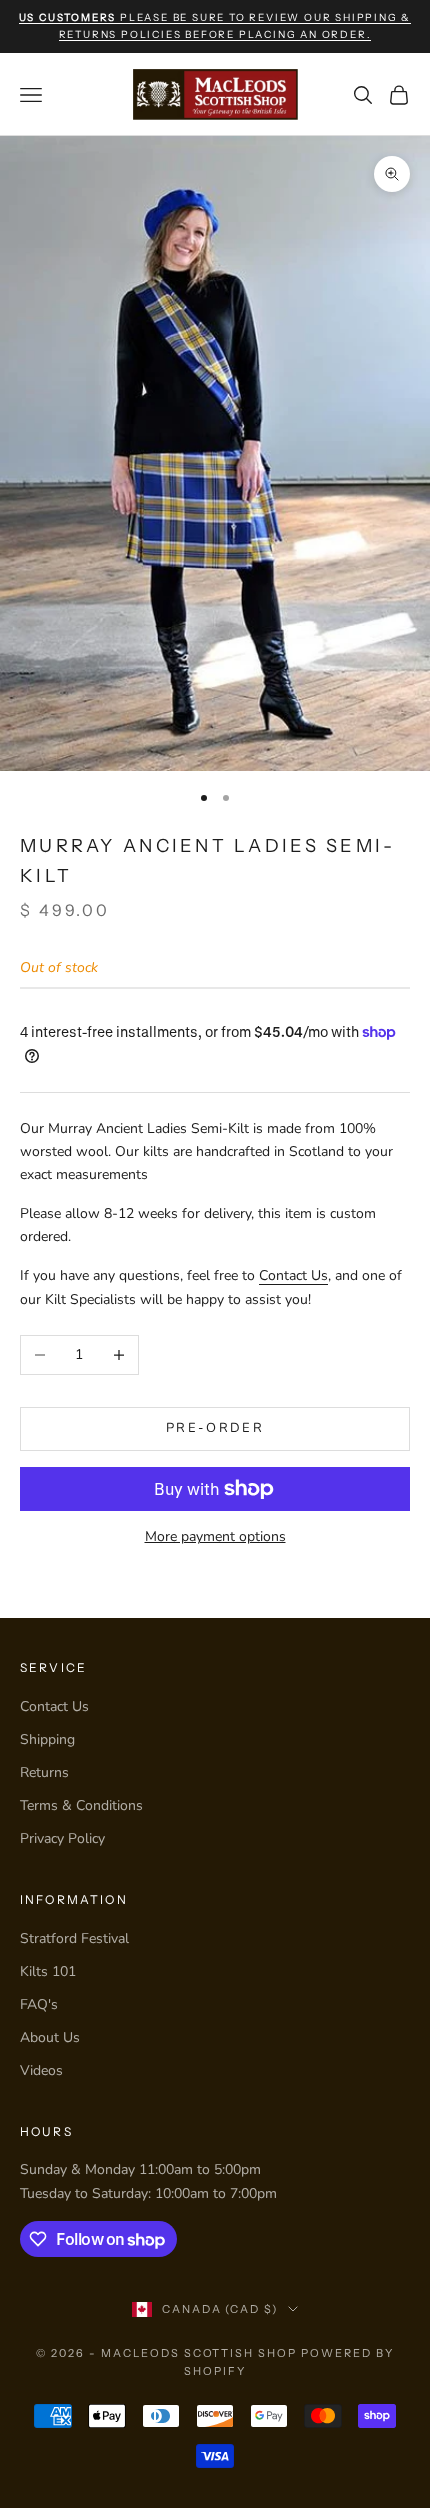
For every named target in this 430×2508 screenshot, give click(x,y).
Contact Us (293, 1275)
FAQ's (39, 2004)
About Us (50, 2037)
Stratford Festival (74, 1938)
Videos (41, 2070)
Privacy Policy (62, 1838)
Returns (44, 1772)
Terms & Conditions (81, 1805)
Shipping (47, 1739)
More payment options (215, 1536)
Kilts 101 (48, 1971)
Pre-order (215, 1428)
